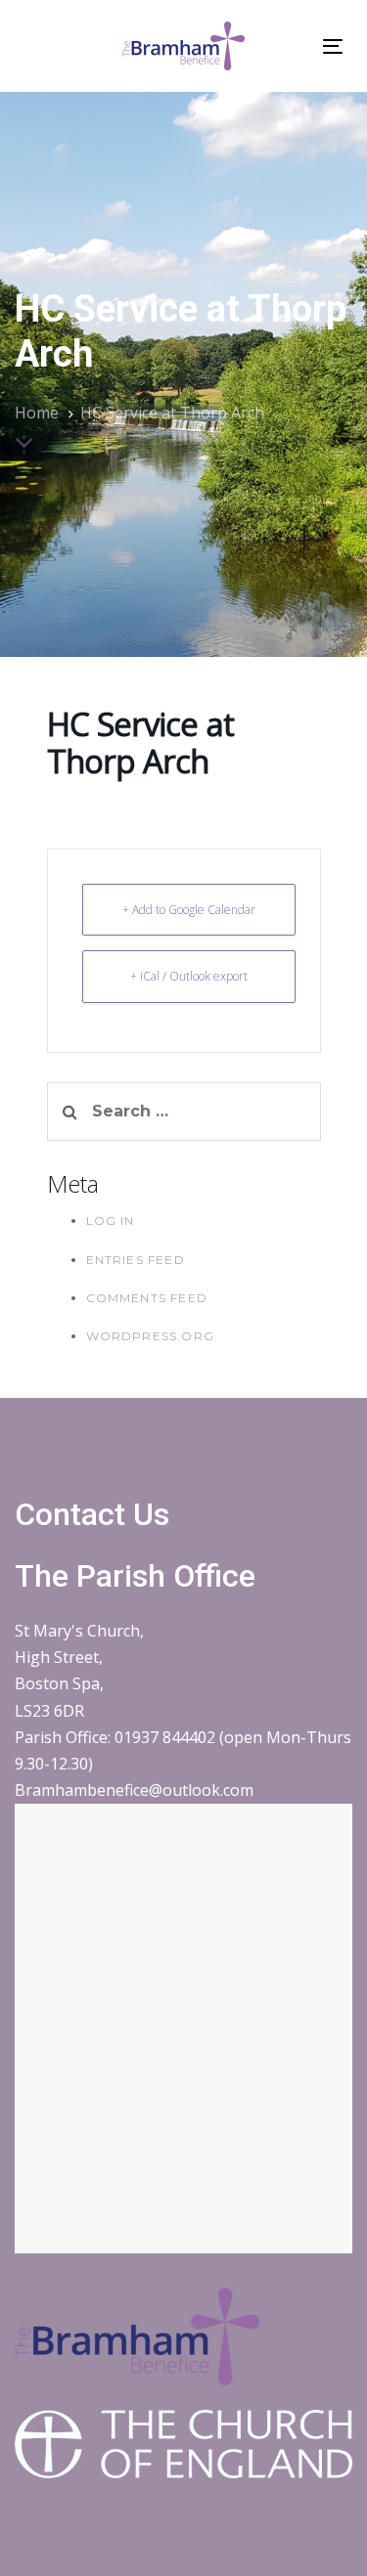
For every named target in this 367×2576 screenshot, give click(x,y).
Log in (111, 1221)
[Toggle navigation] (333, 46)
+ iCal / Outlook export (189, 976)
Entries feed (136, 1260)
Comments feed (147, 1298)
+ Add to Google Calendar (189, 910)
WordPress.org (151, 1336)
